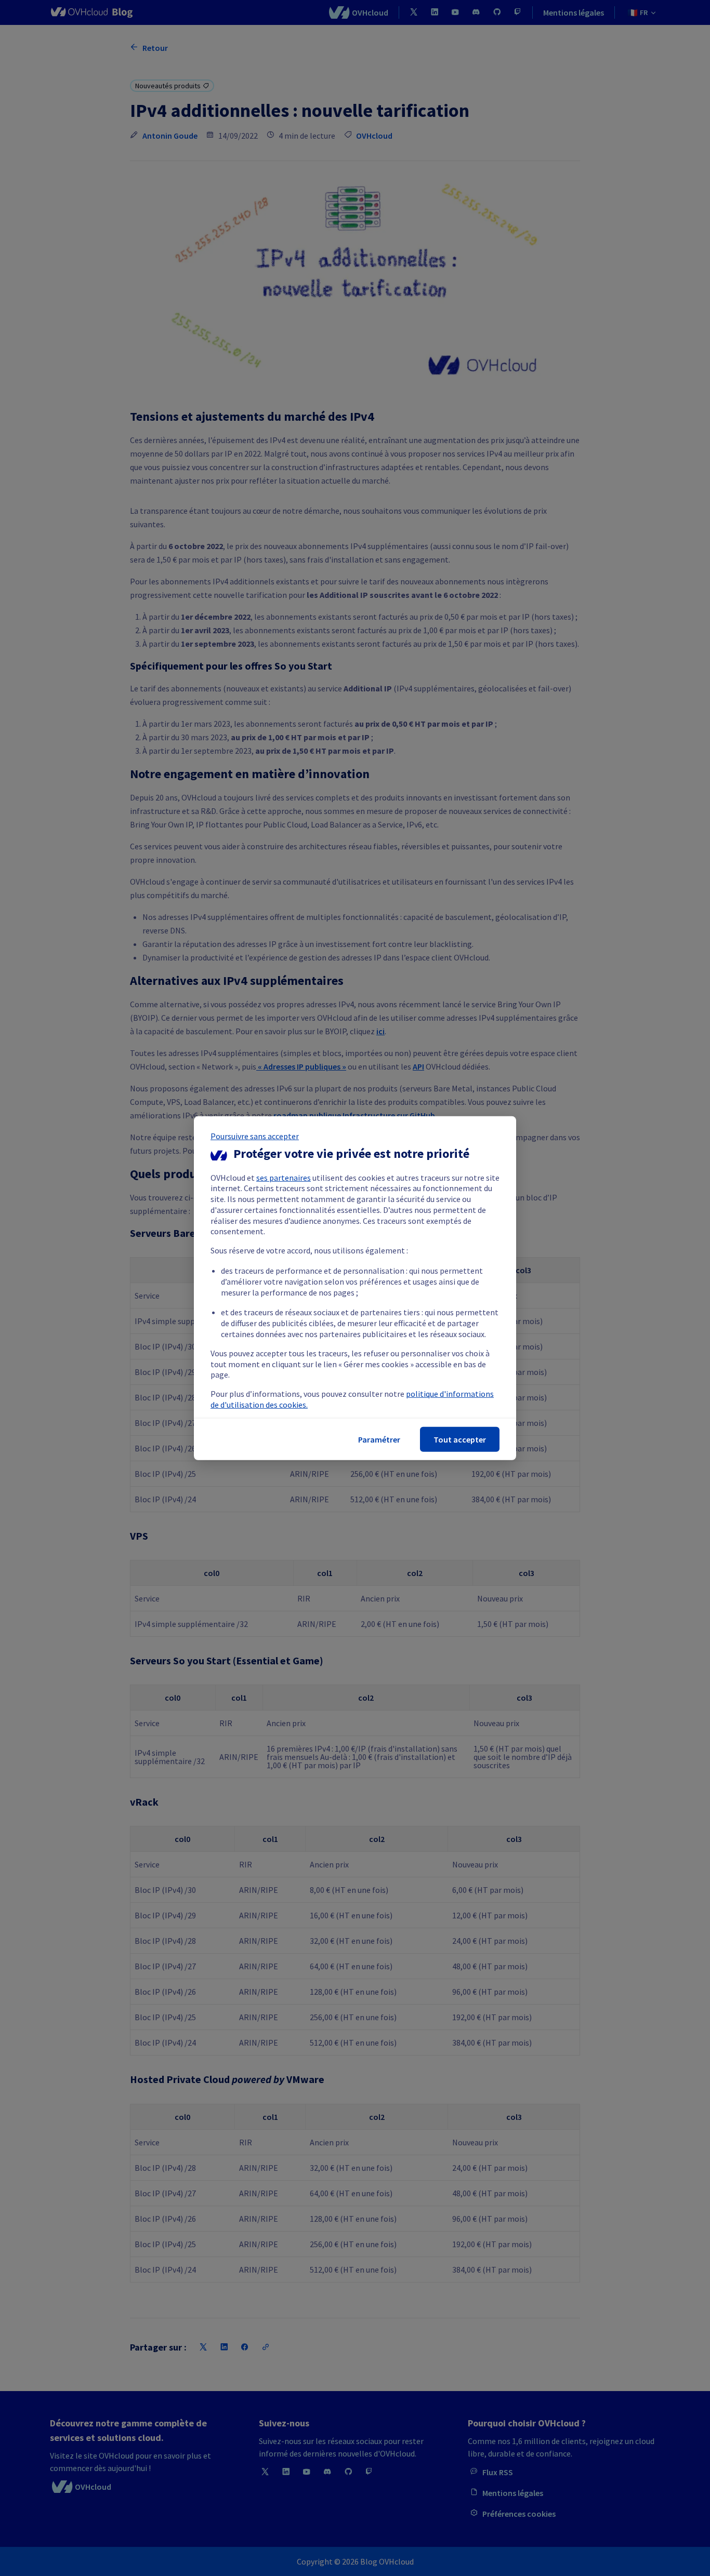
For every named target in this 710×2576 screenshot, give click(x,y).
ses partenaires (284, 1177)
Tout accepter (460, 1439)
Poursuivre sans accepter (255, 1136)
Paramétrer (379, 1439)
